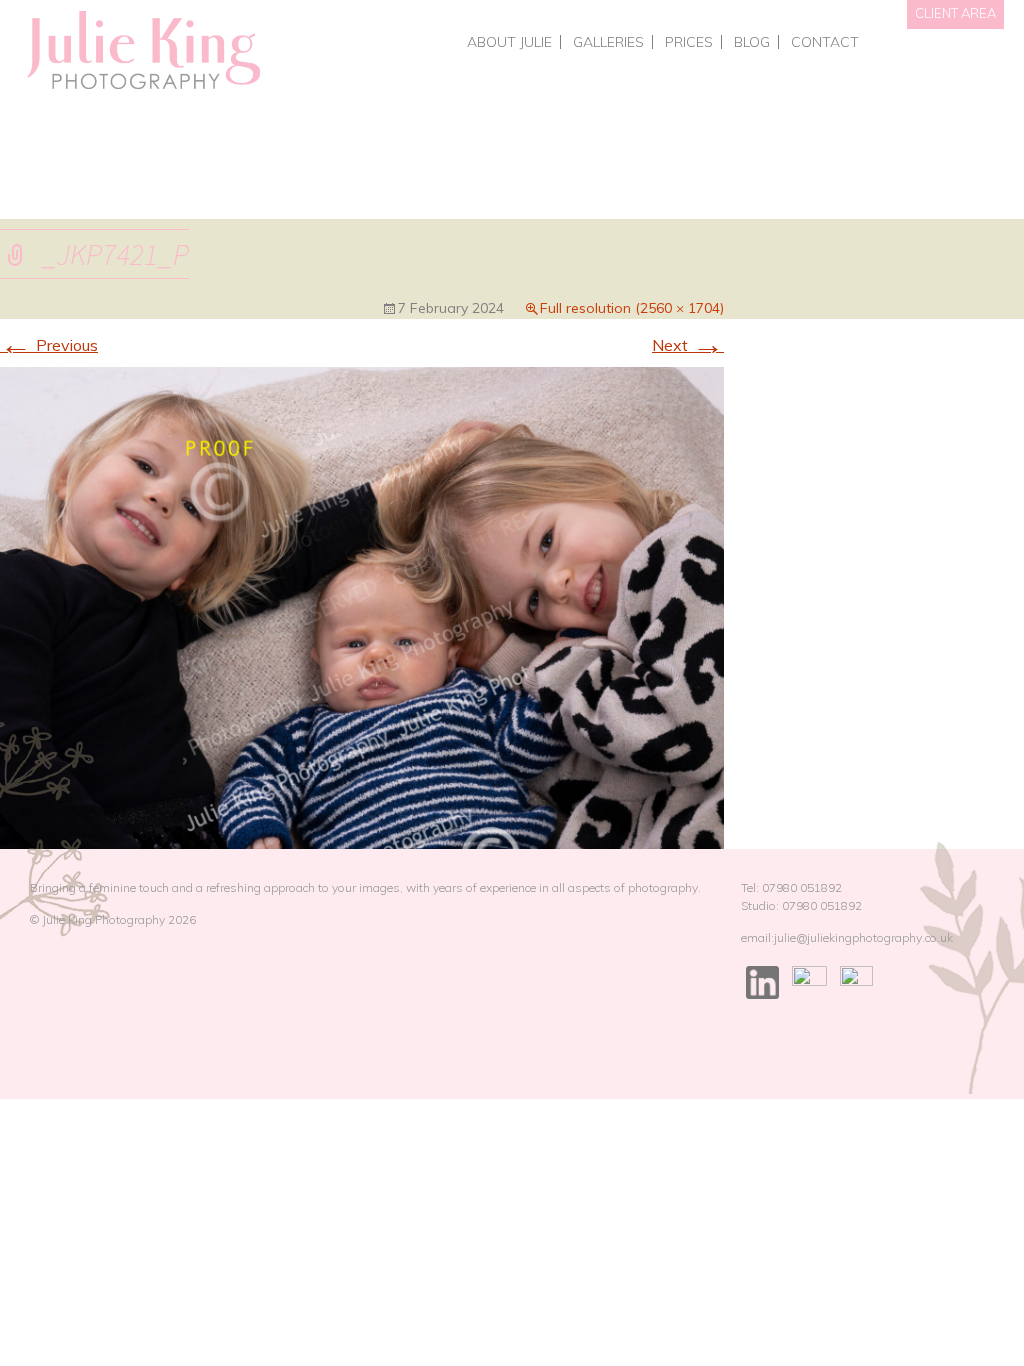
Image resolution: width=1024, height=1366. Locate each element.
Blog (752, 42)
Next (688, 345)
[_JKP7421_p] (362, 606)
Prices (689, 42)
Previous (49, 345)
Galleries (608, 42)
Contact (825, 42)
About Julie (509, 42)
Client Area (955, 13)
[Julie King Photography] (142, 51)
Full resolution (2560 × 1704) (632, 308)
